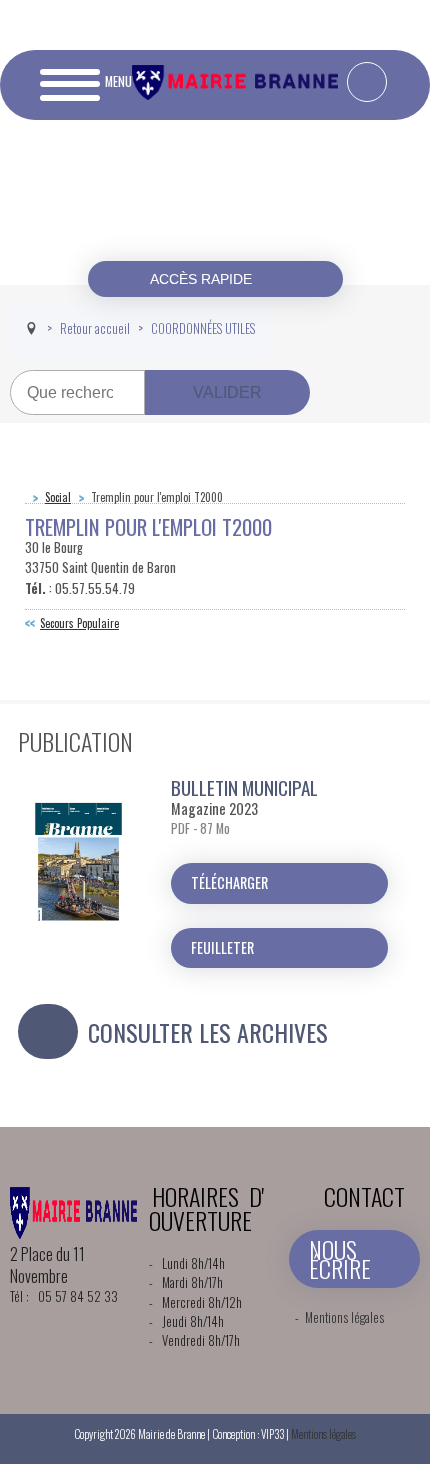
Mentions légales (344, 1317)
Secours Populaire (79, 623)
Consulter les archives (208, 1032)
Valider (227, 392)
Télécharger (229, 882)
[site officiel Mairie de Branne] (238, 94)
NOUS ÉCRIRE (340, 1258)
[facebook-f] (367, 82)
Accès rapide (203, 279)
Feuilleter (222, 947)
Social (58, 497)
